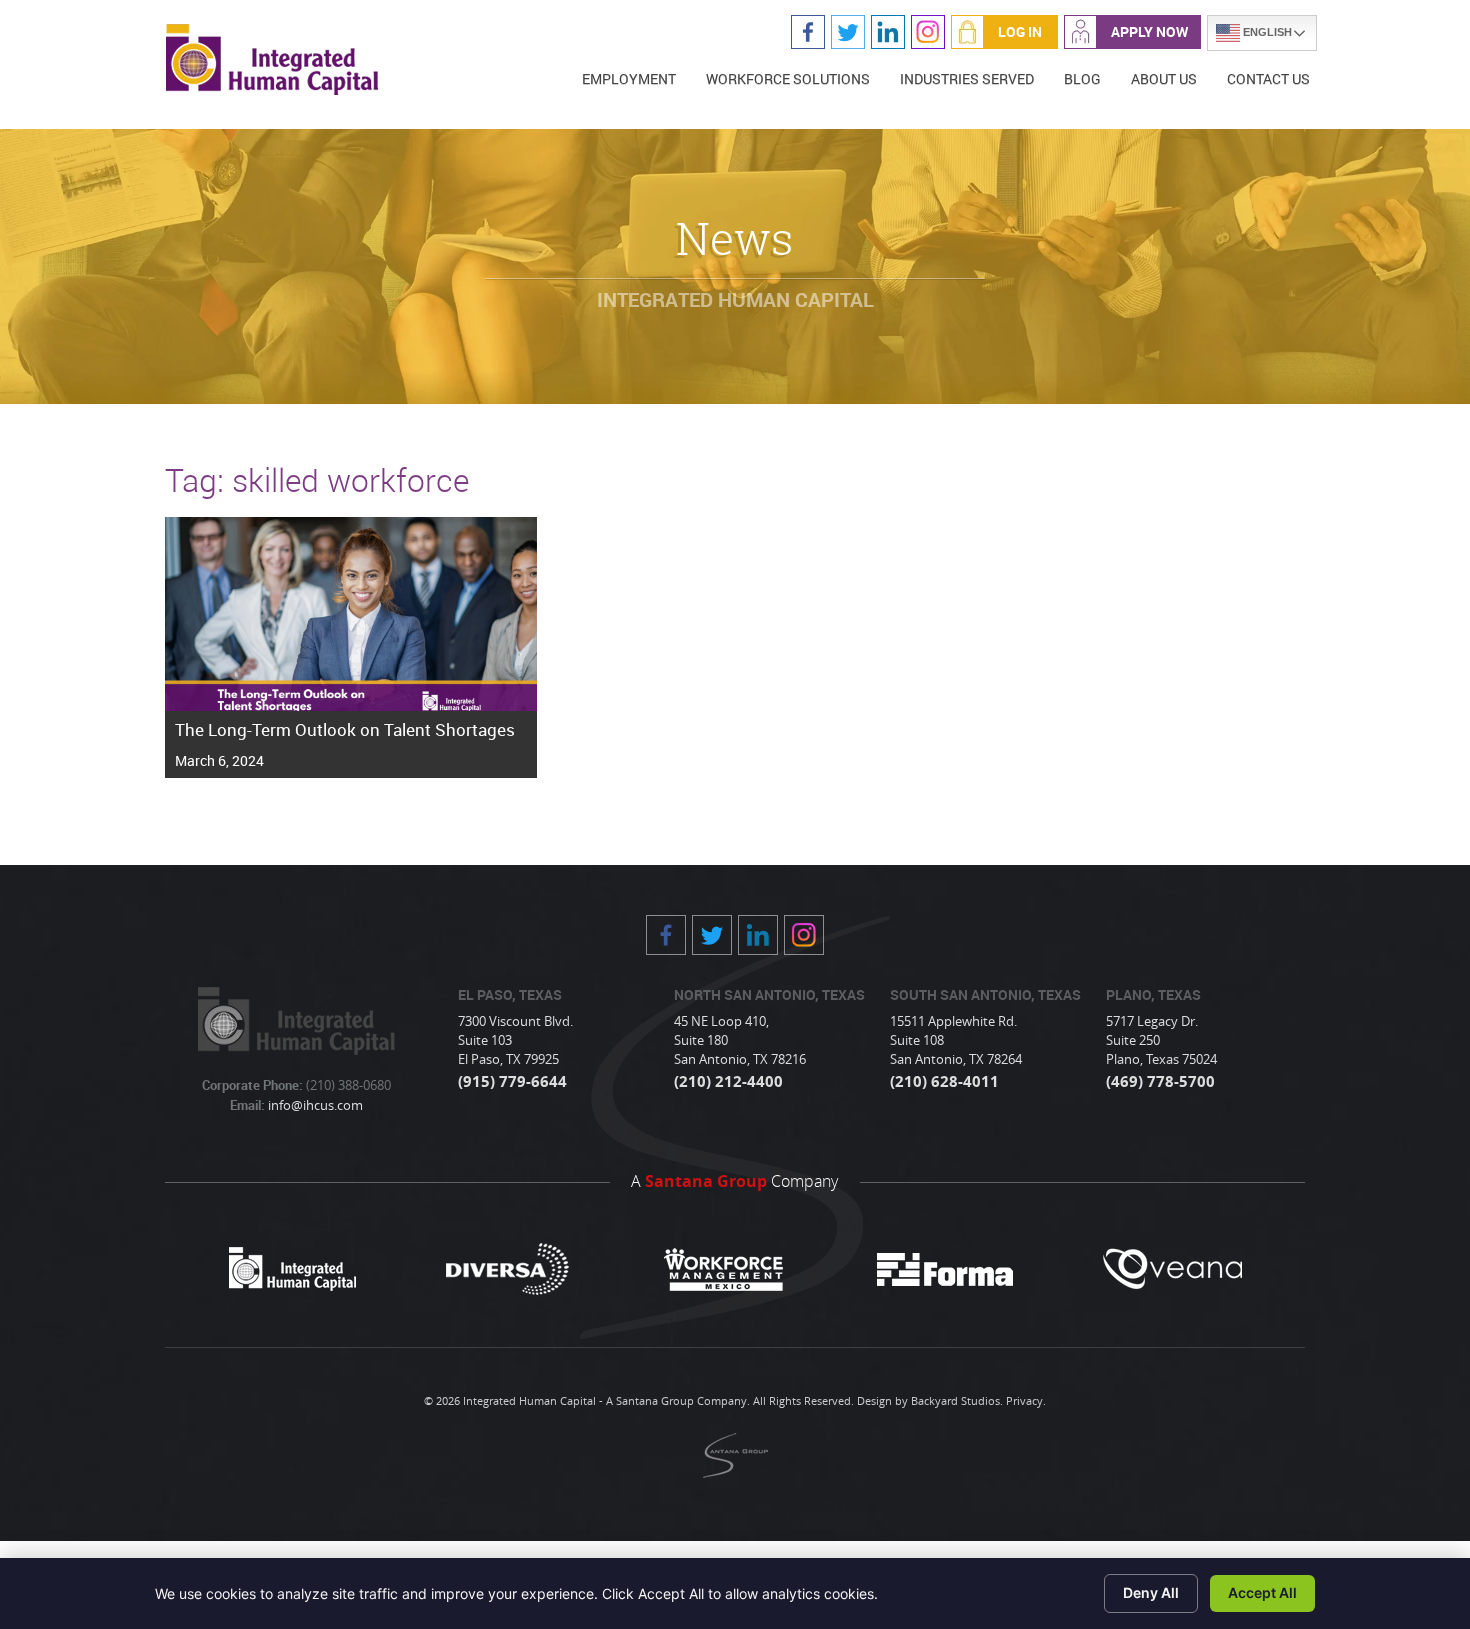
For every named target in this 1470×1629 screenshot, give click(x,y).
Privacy (1024, 1400)
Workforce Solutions (788, 78)
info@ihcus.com (314, 1105)
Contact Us (1268, 78)
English (1266, 32)
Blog (1082, 78)
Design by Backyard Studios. (930, 1400)
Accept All (1262, 1592)
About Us (1164, 78)
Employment (629, 78)
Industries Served (967, 78)
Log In (1020, 31)
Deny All (1151, 1592)
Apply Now (1149, 31)
